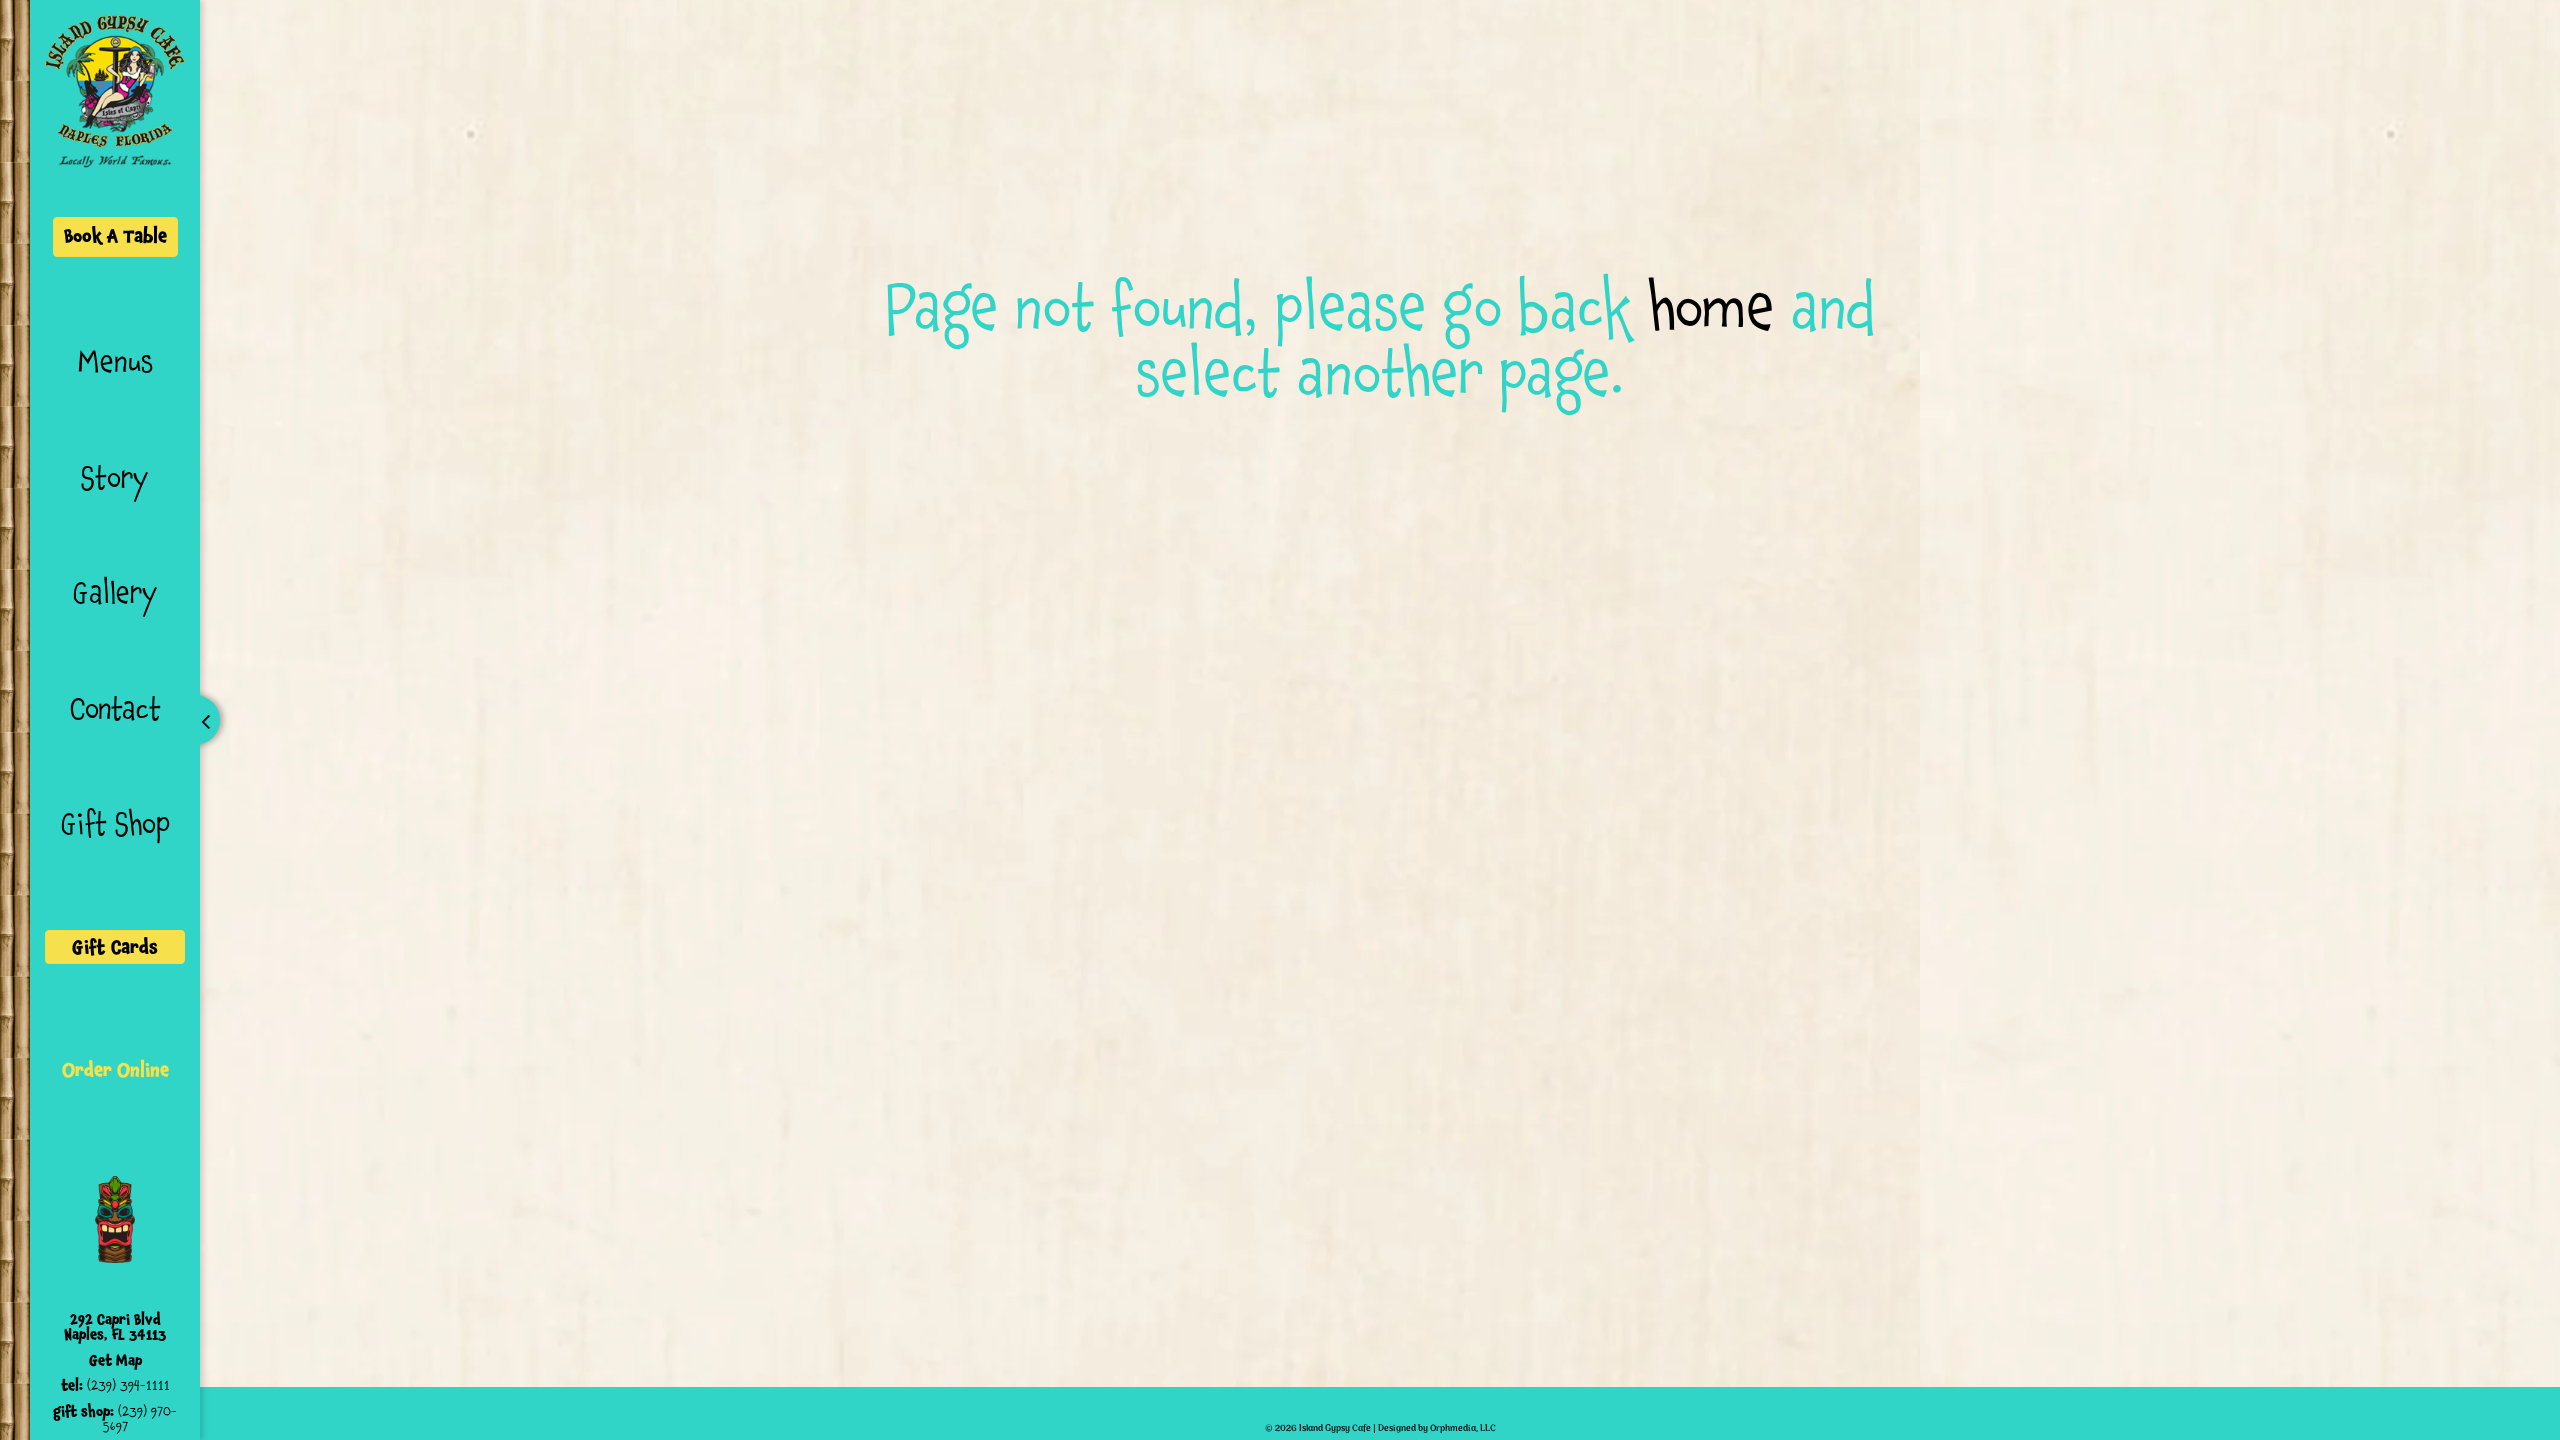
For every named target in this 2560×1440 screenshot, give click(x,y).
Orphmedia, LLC (1463, 1428)
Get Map (115, 1360)
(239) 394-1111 (128, 1385)
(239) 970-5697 (140, 1418)
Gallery (115, 593)
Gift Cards (115, 947)
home (1712, 307)
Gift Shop (115, 824)
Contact (115, 709)
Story (115, 478)
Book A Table (115, 236)
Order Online (115, 1070)
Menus (115, 362)
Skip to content (272, 92)
